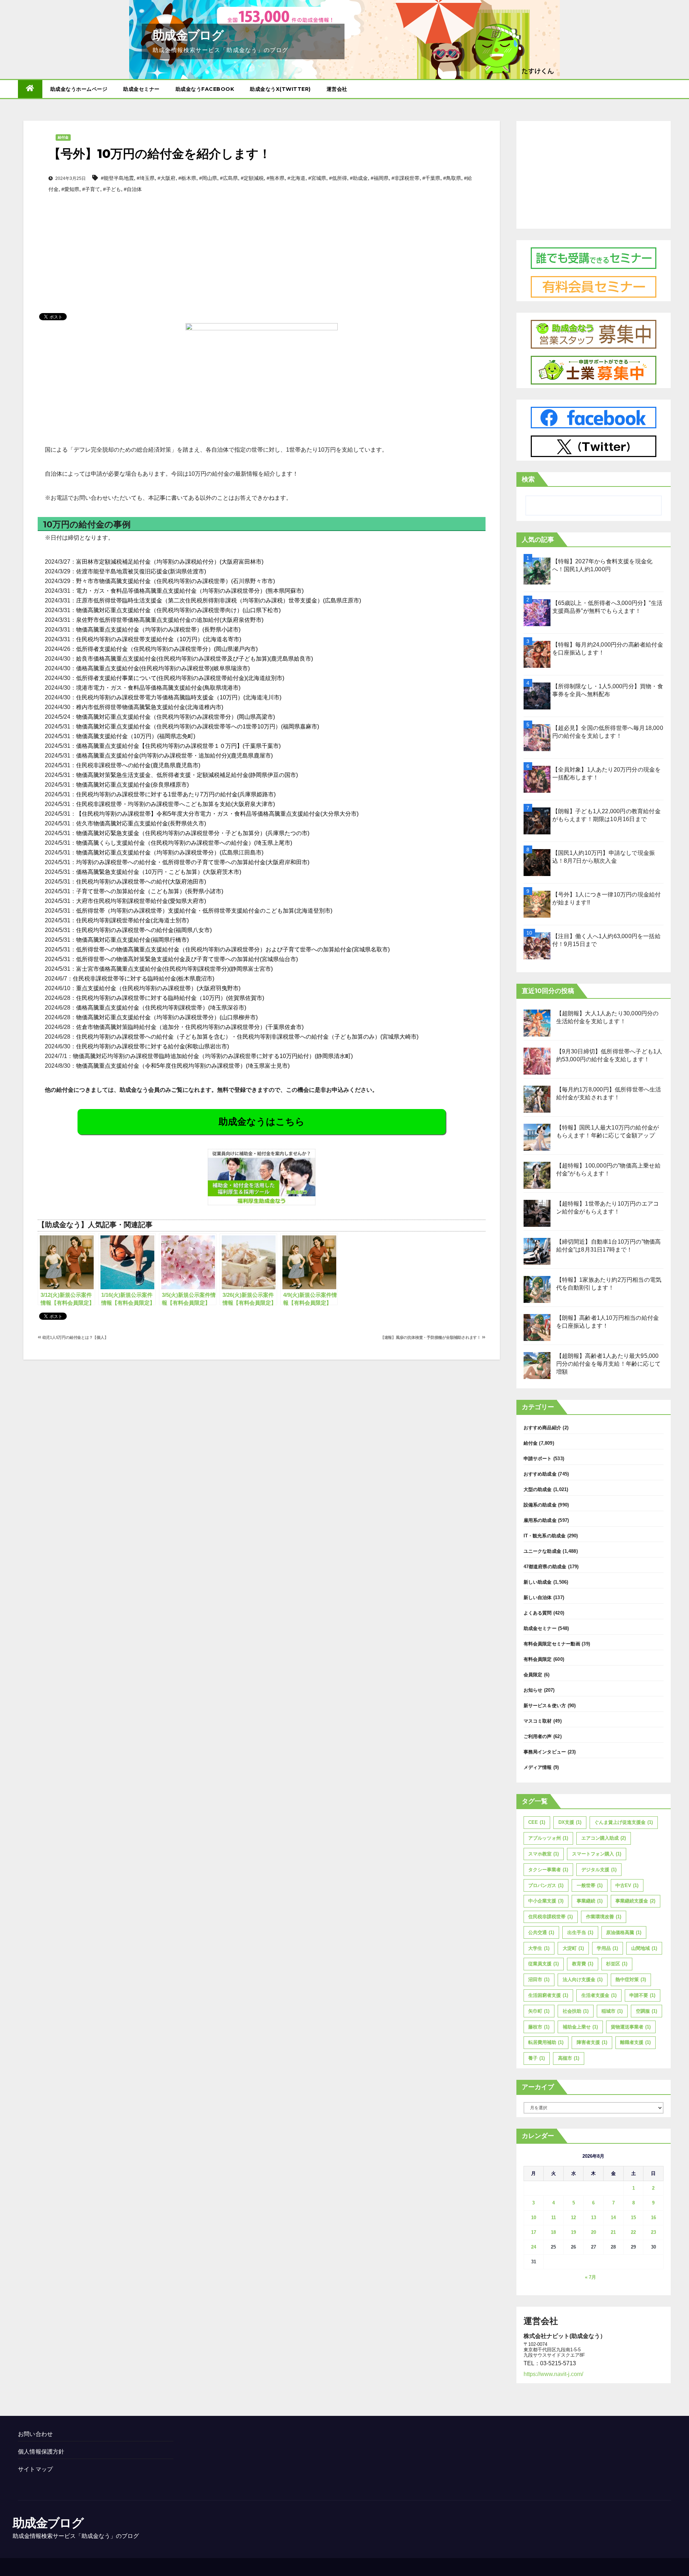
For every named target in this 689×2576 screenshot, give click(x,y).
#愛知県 (70, 189)
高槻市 (569, 2058)
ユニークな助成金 (543, 1551)
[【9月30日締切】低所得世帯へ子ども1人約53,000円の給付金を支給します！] (537, 1061)
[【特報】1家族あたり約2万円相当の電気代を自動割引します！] (537, 1289)
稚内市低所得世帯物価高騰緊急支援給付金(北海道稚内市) (150, 707)
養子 (536, 2058)
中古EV (627, 1885)
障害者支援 (592, 2042)
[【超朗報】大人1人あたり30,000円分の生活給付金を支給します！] (537, 1023)
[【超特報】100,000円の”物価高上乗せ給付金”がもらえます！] (537, 1175)
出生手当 (580, 1932)
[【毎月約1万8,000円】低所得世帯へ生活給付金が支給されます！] (537, 1099)
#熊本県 (276, 178)
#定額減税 (252, 178)
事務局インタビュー (545, 1752)
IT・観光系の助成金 (545, 1536)
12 (573, 2218)
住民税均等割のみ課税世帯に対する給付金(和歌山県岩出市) (153, 1046)
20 (594, 2232)
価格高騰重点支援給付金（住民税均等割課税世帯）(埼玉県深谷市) (161, 1008)
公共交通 (541, 1932)
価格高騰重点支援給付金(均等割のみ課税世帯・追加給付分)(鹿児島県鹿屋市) (174, 756)
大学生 (539, 1948)
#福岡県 (380, 178)
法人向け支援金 (583, 1979)
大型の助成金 (538, 1489)
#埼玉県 (146, 178)
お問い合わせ (35, 2434)
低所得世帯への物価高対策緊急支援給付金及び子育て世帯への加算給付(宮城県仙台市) (187, 959)
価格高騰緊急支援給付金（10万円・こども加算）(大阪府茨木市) (159, 872)
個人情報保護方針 (41, 2452)
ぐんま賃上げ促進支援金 (624, 1822)
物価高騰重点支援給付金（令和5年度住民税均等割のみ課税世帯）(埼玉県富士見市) (183, 1066)
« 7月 (590, 2277)
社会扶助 (576, 2011)
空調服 (646, 2011)
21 (613, 2232)
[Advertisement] (262, 241)
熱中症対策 (631, 1979)
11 (554, 2218)
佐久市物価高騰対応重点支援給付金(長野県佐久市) (141, 823)
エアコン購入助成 (604, 1838)
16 (653, 2218)
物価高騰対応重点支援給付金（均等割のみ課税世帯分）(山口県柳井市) (167, 1017)
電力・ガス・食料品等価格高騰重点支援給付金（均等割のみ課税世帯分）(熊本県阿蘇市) (190, 591)
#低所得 (338, 178)
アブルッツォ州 (548, 1838)
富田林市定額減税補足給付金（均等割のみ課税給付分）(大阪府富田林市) (170, 562)
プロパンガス (546, 1885)
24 (534, 2247)
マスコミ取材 (538, 1721)
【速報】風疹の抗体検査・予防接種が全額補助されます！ (431, 1337)
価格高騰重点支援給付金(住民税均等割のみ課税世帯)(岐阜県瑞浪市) (163, 668)
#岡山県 (208, 178)
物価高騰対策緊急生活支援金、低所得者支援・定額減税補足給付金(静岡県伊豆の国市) (187, 775)
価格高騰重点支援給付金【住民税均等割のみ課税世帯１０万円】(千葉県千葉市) (178, 746)
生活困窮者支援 (548, 1995)
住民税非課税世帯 (550, 1917)
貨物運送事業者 (631, 2027)
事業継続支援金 (635, 1901)
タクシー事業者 (548, 1870)
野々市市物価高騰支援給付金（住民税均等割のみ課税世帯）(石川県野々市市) (175, 581)
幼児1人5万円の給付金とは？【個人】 (75, 1337)
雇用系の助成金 (540, 1520)
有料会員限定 (538, 1659)
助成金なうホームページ (79, 89)
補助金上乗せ (580, 2027)
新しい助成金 (538, 1582)
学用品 (607, 1948)
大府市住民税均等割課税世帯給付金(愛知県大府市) (141, 901)
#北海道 (296, 178)
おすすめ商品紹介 (543, 1428)
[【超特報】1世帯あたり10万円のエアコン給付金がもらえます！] (537, 1213)
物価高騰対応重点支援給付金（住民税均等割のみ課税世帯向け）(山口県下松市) (178, 610)
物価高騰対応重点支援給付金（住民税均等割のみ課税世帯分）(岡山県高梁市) (175, 717)
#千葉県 (431, 178)
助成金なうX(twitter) (280, 89)
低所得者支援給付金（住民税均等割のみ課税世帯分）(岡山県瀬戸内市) (167, 649)
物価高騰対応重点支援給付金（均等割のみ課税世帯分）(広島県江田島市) (170, 853)
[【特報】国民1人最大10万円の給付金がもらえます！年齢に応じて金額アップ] (537, 1137)
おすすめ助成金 (540, 1474)
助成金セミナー (141, 89)
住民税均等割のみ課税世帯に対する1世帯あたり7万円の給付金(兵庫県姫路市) (176, 794)
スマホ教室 (543, 1854)
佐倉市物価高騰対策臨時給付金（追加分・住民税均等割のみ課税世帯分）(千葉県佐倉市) (190, 1027)
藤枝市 (539, 2027)
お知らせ (533, 1690)
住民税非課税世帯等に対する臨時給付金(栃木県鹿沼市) (144, 979)
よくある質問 (538, 1613)
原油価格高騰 (624, 1932)
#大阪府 (167, 178)
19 (573, 2232)
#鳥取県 (452, 178)
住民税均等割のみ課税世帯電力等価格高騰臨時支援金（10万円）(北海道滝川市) (179, 697)
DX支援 (570, 1822)
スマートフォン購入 (597, 1854)
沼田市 (539, 1979)
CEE (537, 1822)
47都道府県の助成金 (545, 1567)
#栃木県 (187, 178)
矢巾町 (539, 2011)
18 (553, 2232)
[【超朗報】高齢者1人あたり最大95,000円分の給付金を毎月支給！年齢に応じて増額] (537, 1366)
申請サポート (538, 1459)
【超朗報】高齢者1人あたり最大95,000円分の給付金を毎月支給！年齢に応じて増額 (609, 1364)
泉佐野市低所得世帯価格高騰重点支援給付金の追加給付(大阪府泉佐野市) (170, 620)
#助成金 (359, 178)
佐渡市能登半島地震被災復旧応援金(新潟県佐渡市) (141, 571)
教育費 (583, 1964)
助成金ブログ (188, 35)
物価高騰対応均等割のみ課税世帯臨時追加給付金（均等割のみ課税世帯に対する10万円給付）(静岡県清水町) (213, 1056)
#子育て (91, 189)
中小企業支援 (546, 1901)
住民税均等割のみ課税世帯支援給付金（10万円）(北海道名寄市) (159, 639)
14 (613, 2218)
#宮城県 (317, 178)
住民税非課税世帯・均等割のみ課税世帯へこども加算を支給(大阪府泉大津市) (175, 804)
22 (633, 2232)
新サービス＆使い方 (545, 1706)
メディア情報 (538, 1767)
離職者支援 (635, 2042)
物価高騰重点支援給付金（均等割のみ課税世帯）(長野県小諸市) (158, 630)
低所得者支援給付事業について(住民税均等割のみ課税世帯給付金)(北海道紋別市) (180, 678)
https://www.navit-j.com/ (553, 2374)
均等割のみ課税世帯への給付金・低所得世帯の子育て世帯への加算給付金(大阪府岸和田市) (193, 862)
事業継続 (590, 1901)
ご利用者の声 (538, 1736)
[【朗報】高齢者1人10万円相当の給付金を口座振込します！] (537, 1327)
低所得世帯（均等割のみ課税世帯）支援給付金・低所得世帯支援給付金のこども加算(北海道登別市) (204, 911)
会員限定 (533, 1675)
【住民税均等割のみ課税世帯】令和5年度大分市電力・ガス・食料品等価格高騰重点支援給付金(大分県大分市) (217, 814)
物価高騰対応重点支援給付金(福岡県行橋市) (132, 940)
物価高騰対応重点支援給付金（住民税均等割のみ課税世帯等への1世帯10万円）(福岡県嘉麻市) (198, 726)
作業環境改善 (604, 1917)
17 (534, 2232)
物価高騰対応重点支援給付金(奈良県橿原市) (132, 785)
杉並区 (617, 1964)
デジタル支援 (599, 1870)
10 (534, 2218)
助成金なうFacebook (205, 89)
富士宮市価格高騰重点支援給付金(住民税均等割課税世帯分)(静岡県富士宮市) (174, 969)
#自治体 (133, 189)
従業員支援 (543, 1964)
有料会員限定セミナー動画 (552, 1644)
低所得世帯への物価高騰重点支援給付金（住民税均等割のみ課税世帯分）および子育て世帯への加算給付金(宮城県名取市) (233, 949)
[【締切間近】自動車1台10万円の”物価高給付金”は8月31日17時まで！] (537, 1251)
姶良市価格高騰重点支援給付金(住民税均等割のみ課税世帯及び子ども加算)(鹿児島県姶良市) (194, 659)
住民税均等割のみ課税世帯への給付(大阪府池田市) (141, 882)
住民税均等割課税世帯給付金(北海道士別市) (132, 920)
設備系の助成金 (540, 1505)
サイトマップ (35, 2469)
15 (633, 2218)
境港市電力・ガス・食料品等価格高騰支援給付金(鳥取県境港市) (158, 688)
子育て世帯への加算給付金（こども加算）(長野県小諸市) (150, 891)
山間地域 (644, 1948)
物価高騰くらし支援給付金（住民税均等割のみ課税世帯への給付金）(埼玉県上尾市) (184, 843)
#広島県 (229, 178)
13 (594, 2218)
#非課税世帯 (406, 178)
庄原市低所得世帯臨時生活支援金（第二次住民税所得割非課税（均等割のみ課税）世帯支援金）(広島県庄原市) (219, 600)
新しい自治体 (538, 1597)
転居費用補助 (546, 2042)
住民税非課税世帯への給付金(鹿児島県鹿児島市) (138, 765)
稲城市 (612, 2011)
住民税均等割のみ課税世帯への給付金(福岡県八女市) (144, 930)
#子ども (112, 189)
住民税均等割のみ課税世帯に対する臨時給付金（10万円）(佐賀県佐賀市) (170, 998)
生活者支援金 (599, 1995)
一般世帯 (590, 1885)
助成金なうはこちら (262, 1122)
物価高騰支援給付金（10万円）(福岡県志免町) (136, 736)
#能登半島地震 (117, 178)
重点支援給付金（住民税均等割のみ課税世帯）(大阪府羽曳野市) (158, 988)
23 (653, 2232)
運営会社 (337, 89)
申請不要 (642, 1995)
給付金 (63, 137)
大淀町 (573, 1948)
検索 (528, 479)
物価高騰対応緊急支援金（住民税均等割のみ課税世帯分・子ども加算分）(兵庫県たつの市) (193, 833)
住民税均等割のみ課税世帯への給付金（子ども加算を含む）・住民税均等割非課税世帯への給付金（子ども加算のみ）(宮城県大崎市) (247, 1037)
